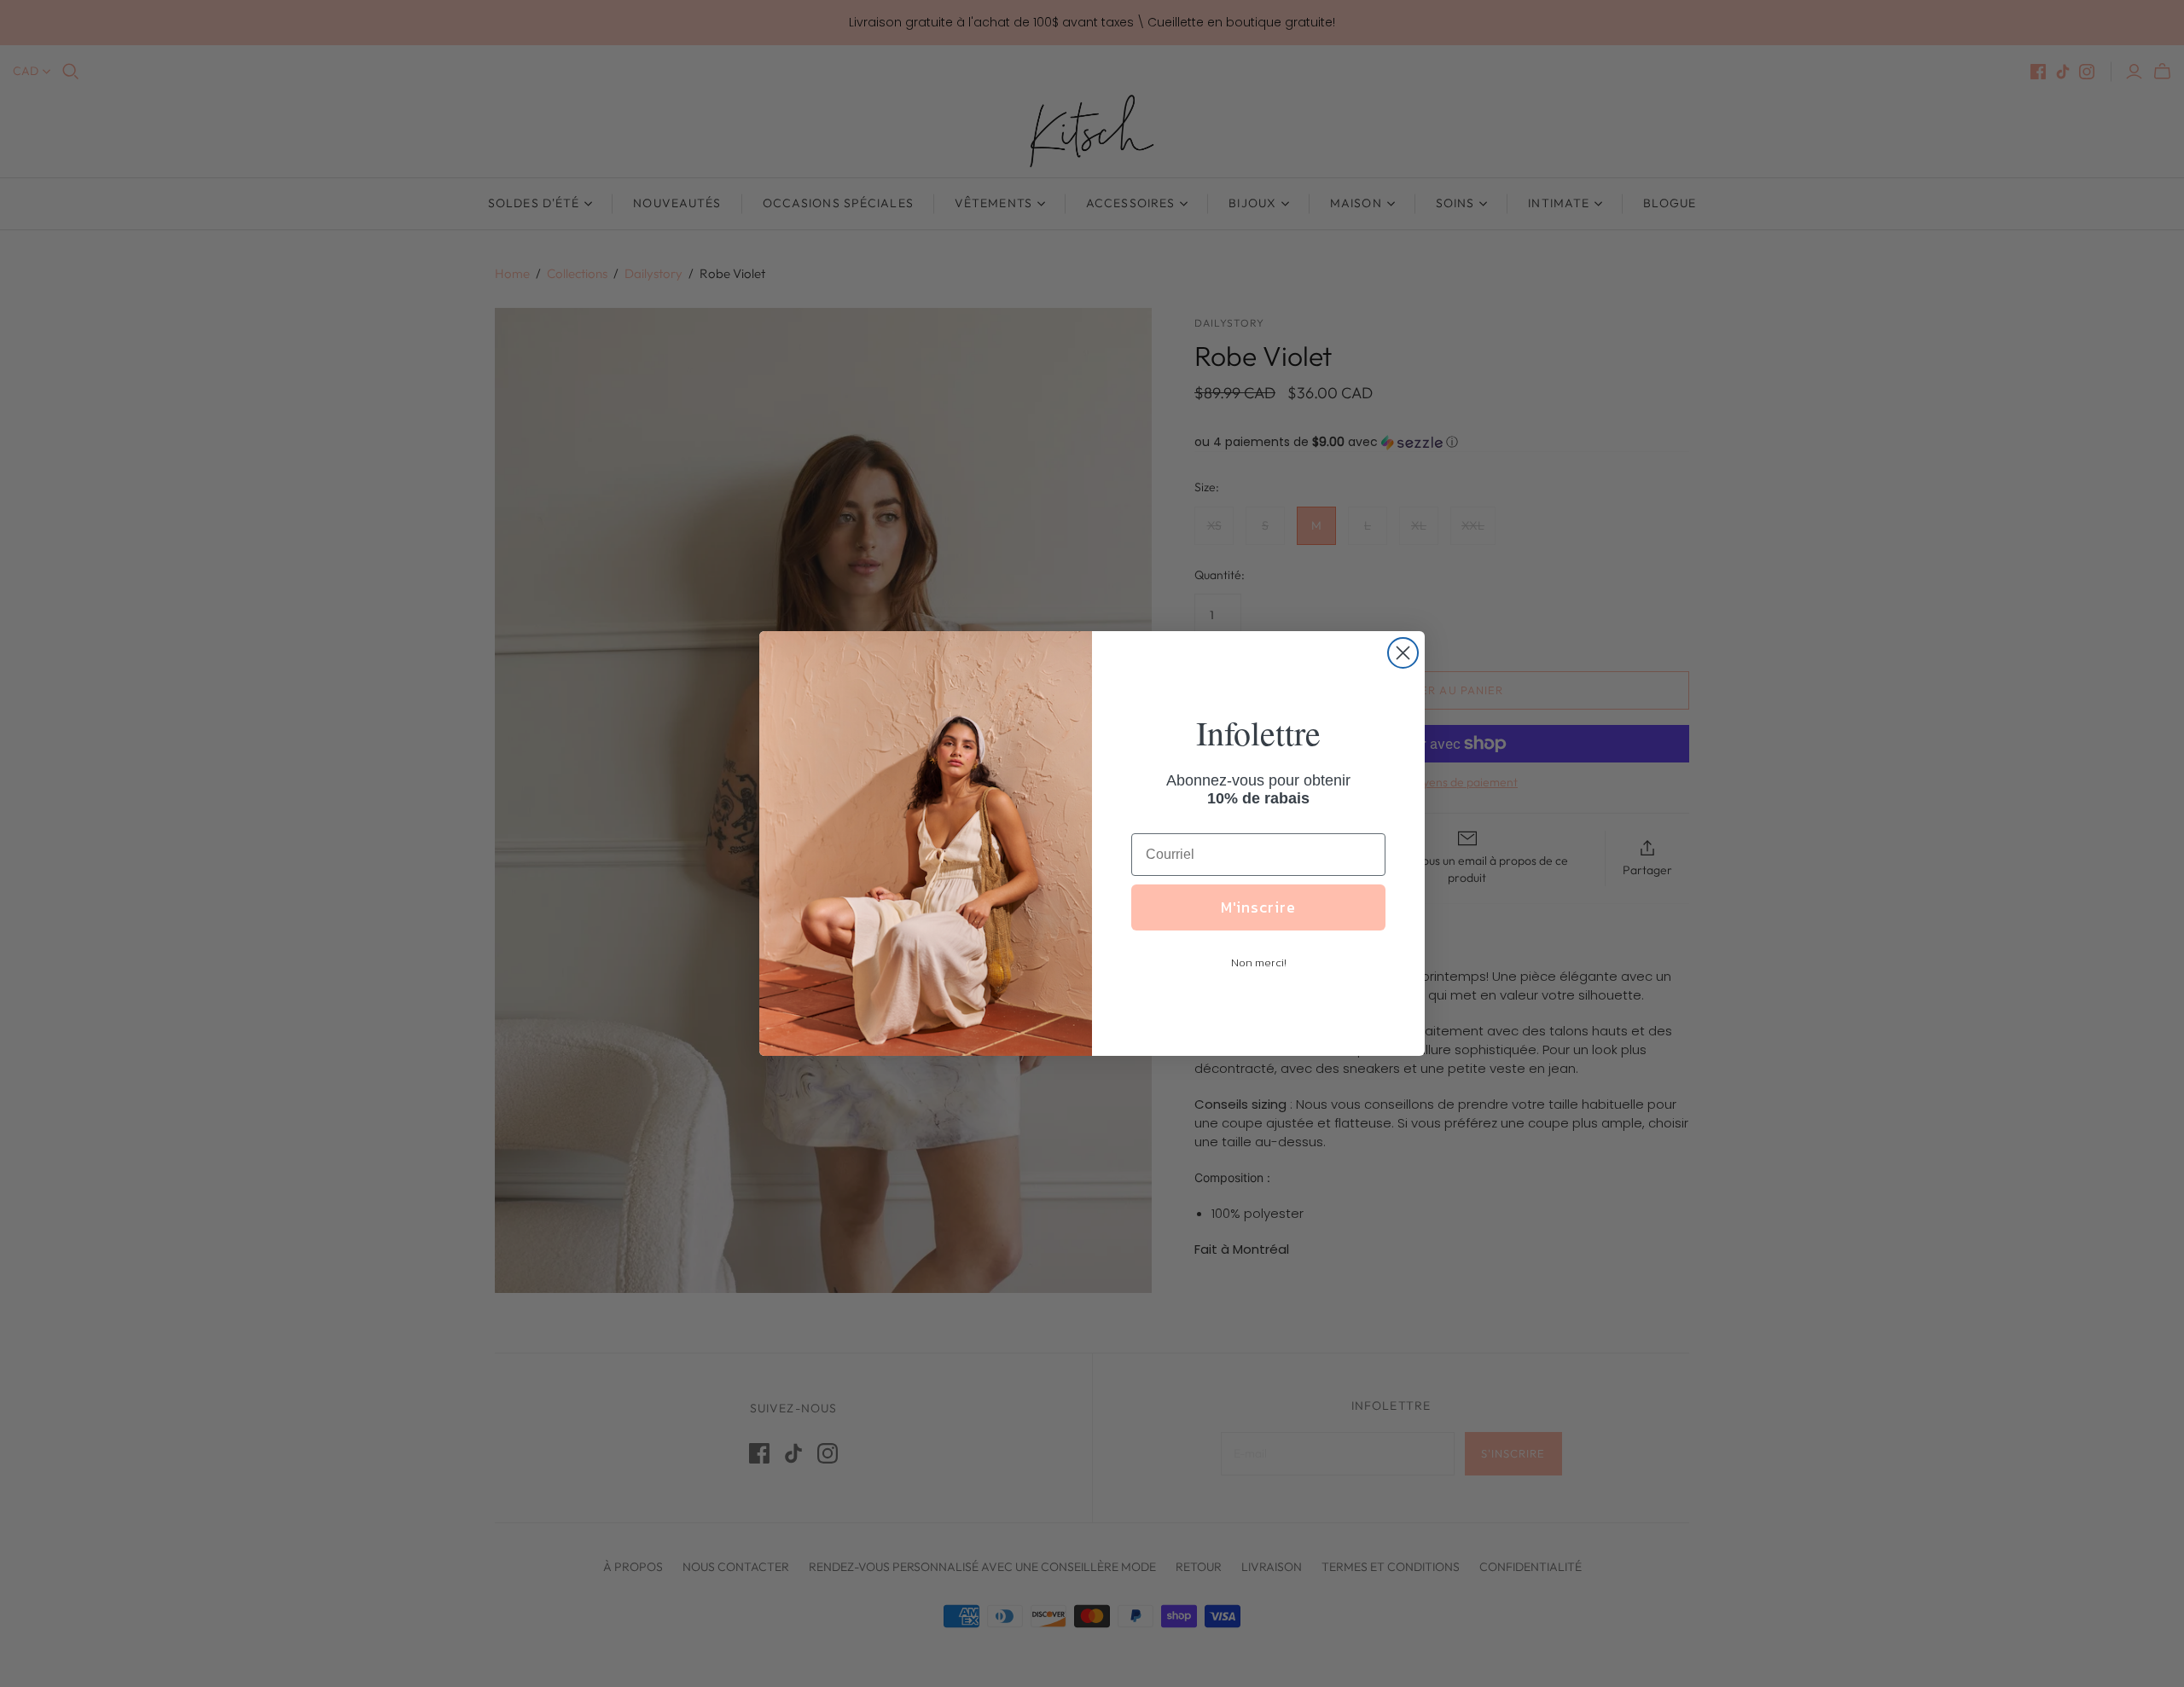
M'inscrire (1258, 907)
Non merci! (1259, 962)
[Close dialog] (1403, 653)
